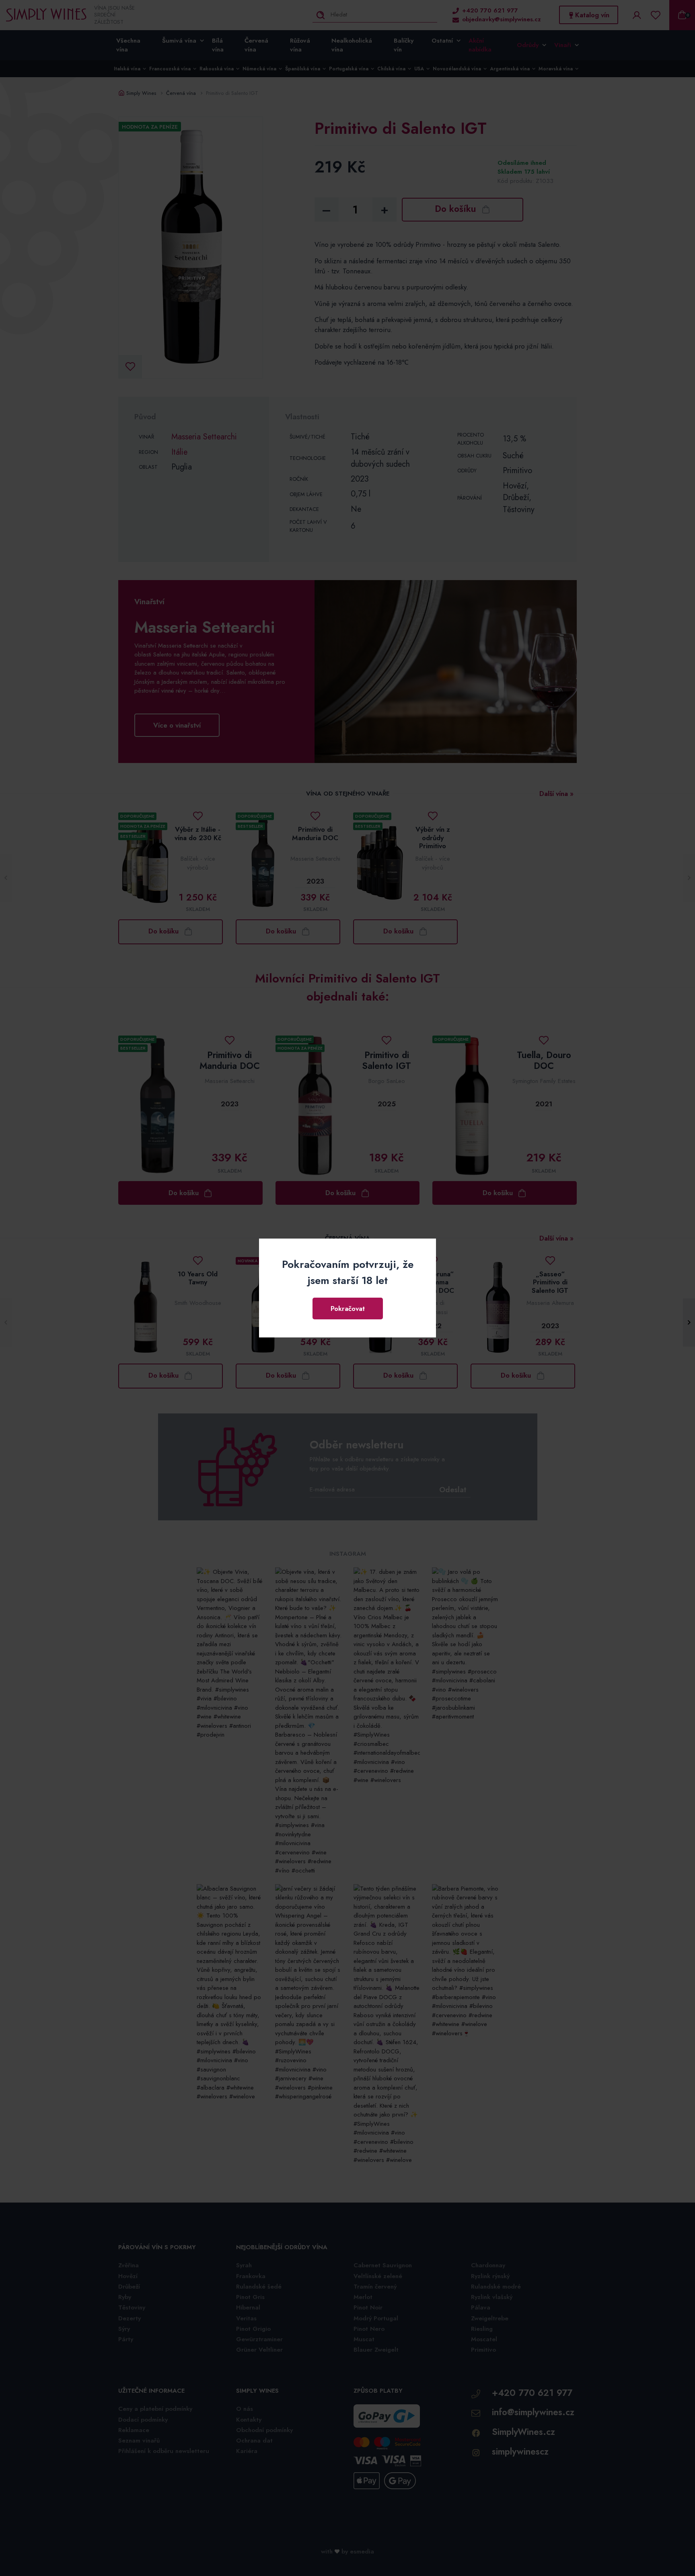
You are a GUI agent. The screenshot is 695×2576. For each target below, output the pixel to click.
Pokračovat (348, 1309)
